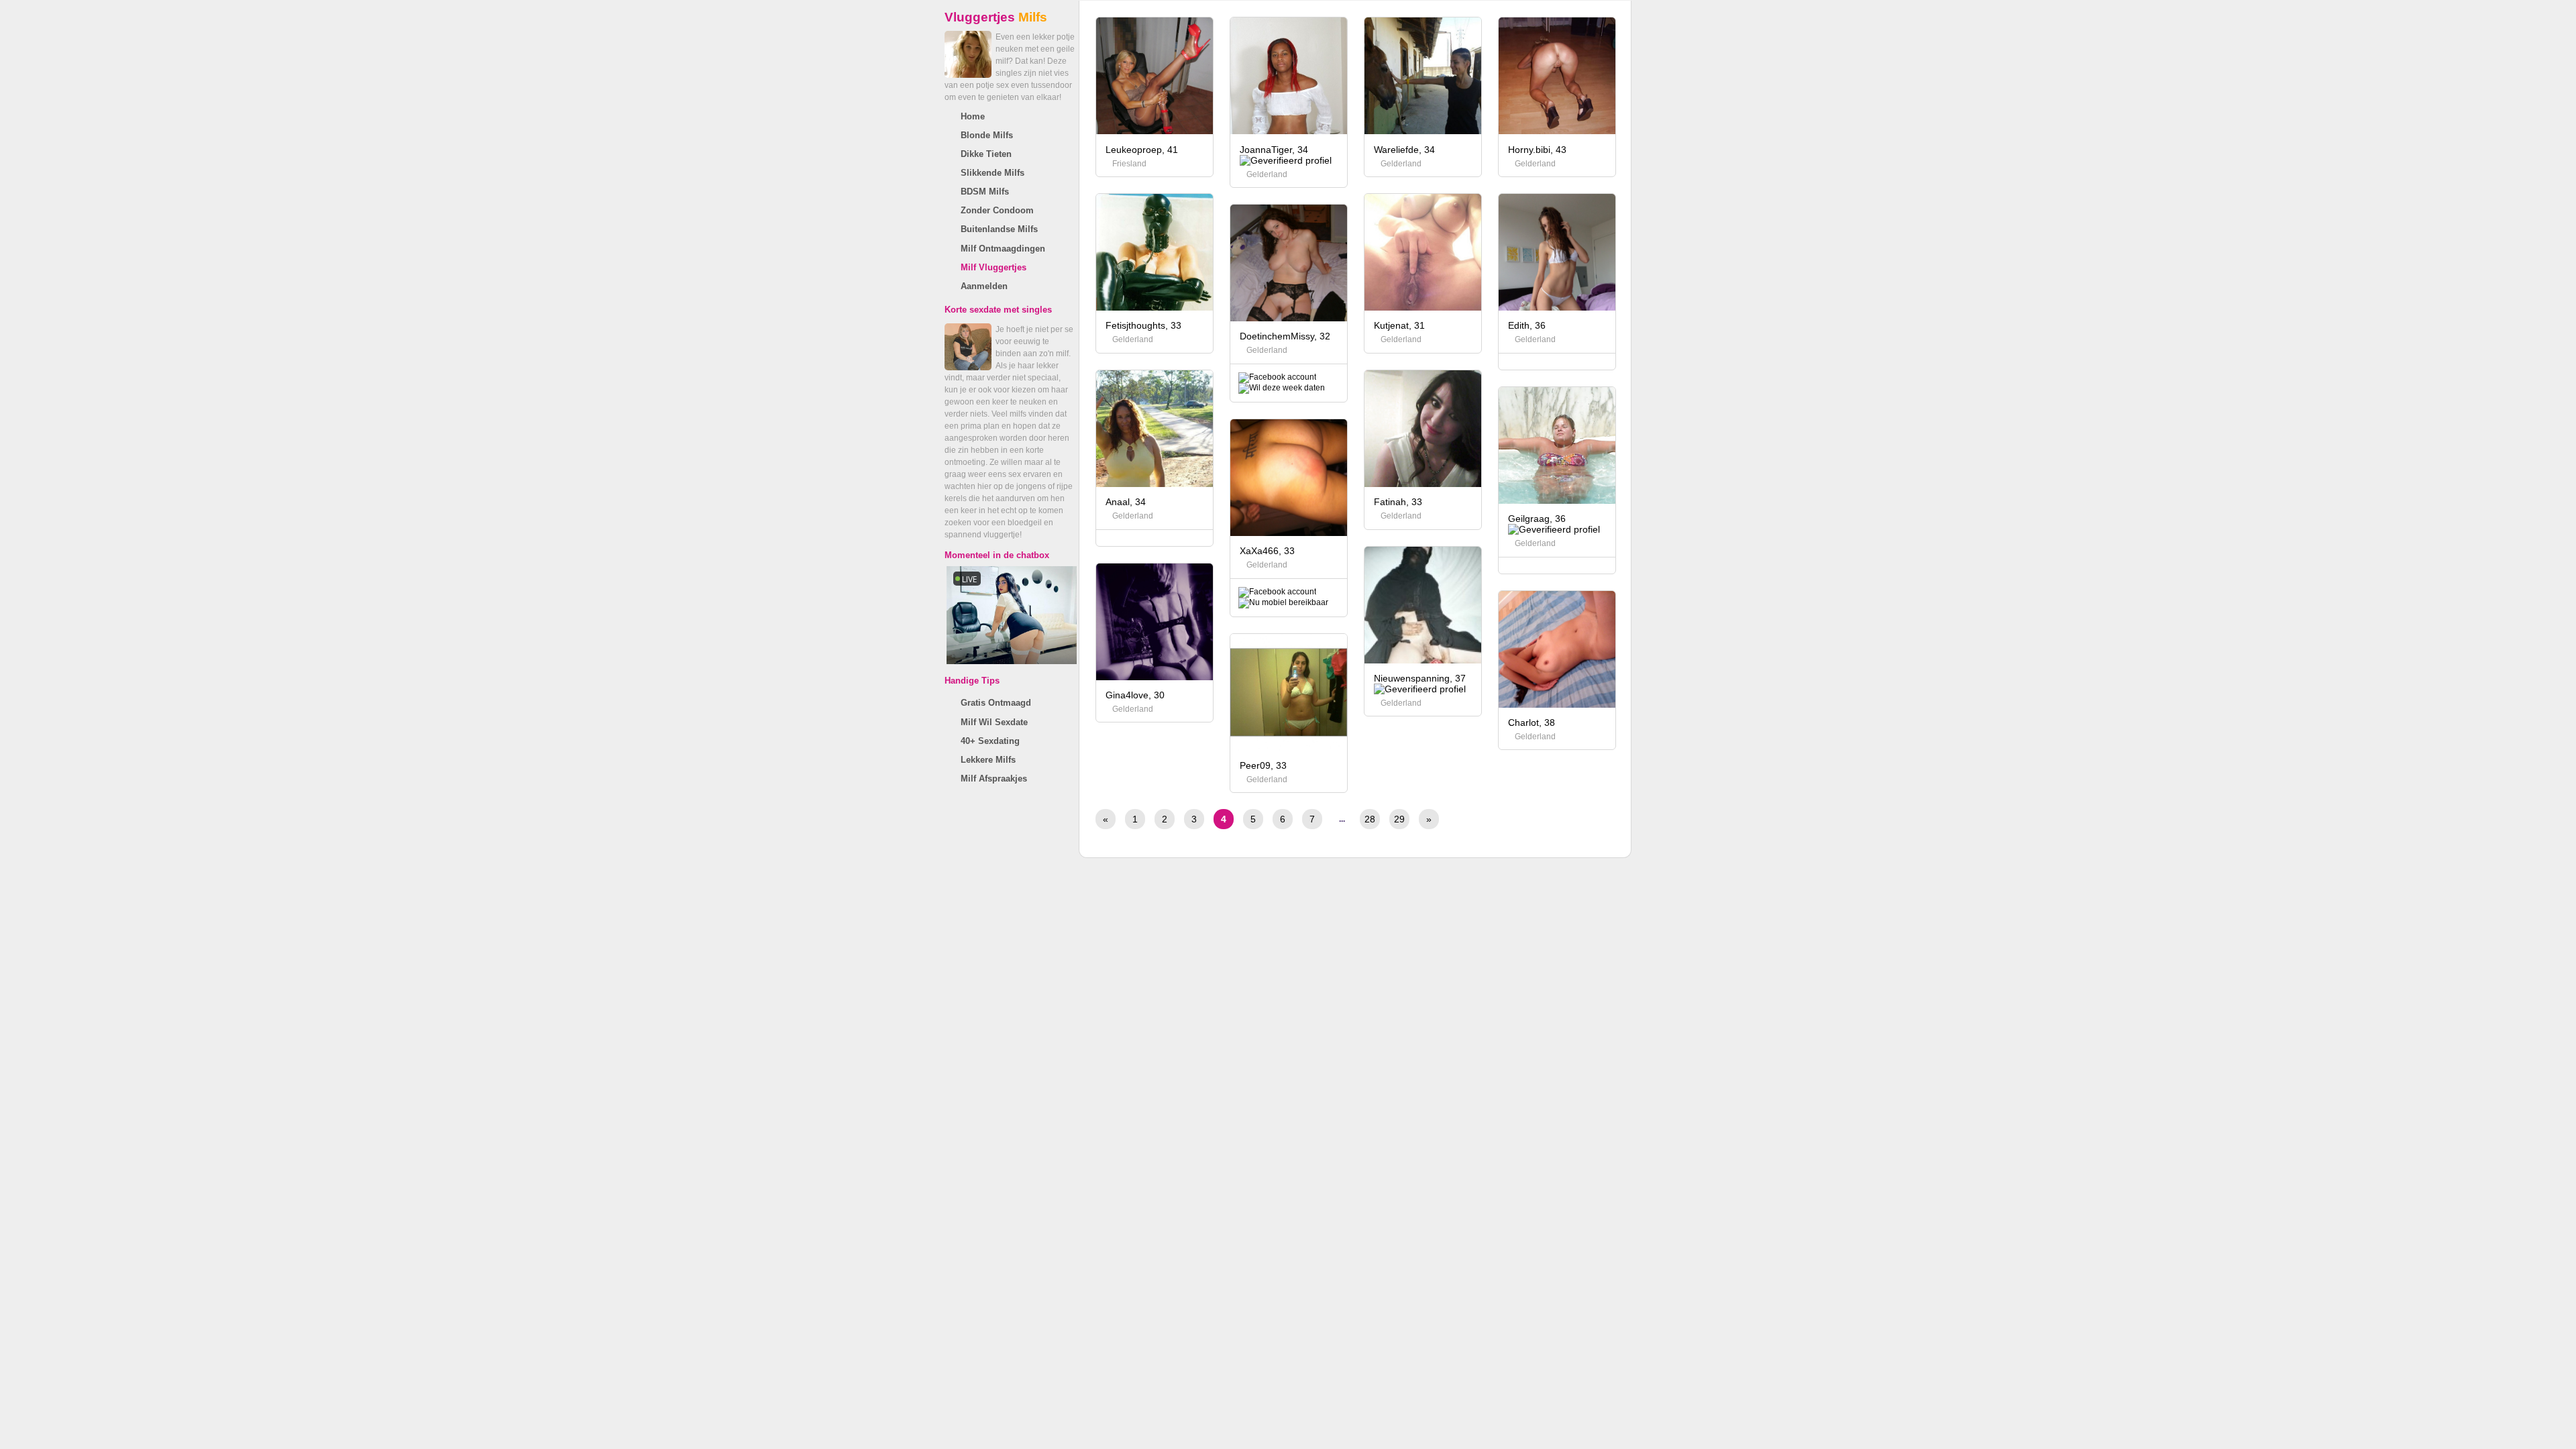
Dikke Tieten (986, 154)
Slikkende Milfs (992, 173)
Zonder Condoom (997, 210)
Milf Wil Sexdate (994, 722)
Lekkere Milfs (988, 760)
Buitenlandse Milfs (999, 229)
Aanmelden (984, 286)
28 (1370, 819)
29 (1399, 819)
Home (973, 116)
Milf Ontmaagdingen (1003, 249)
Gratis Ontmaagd (996, 703)
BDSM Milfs (985, 192)
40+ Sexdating (990, 741)
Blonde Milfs (987, 135)
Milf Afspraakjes (994, 779)
